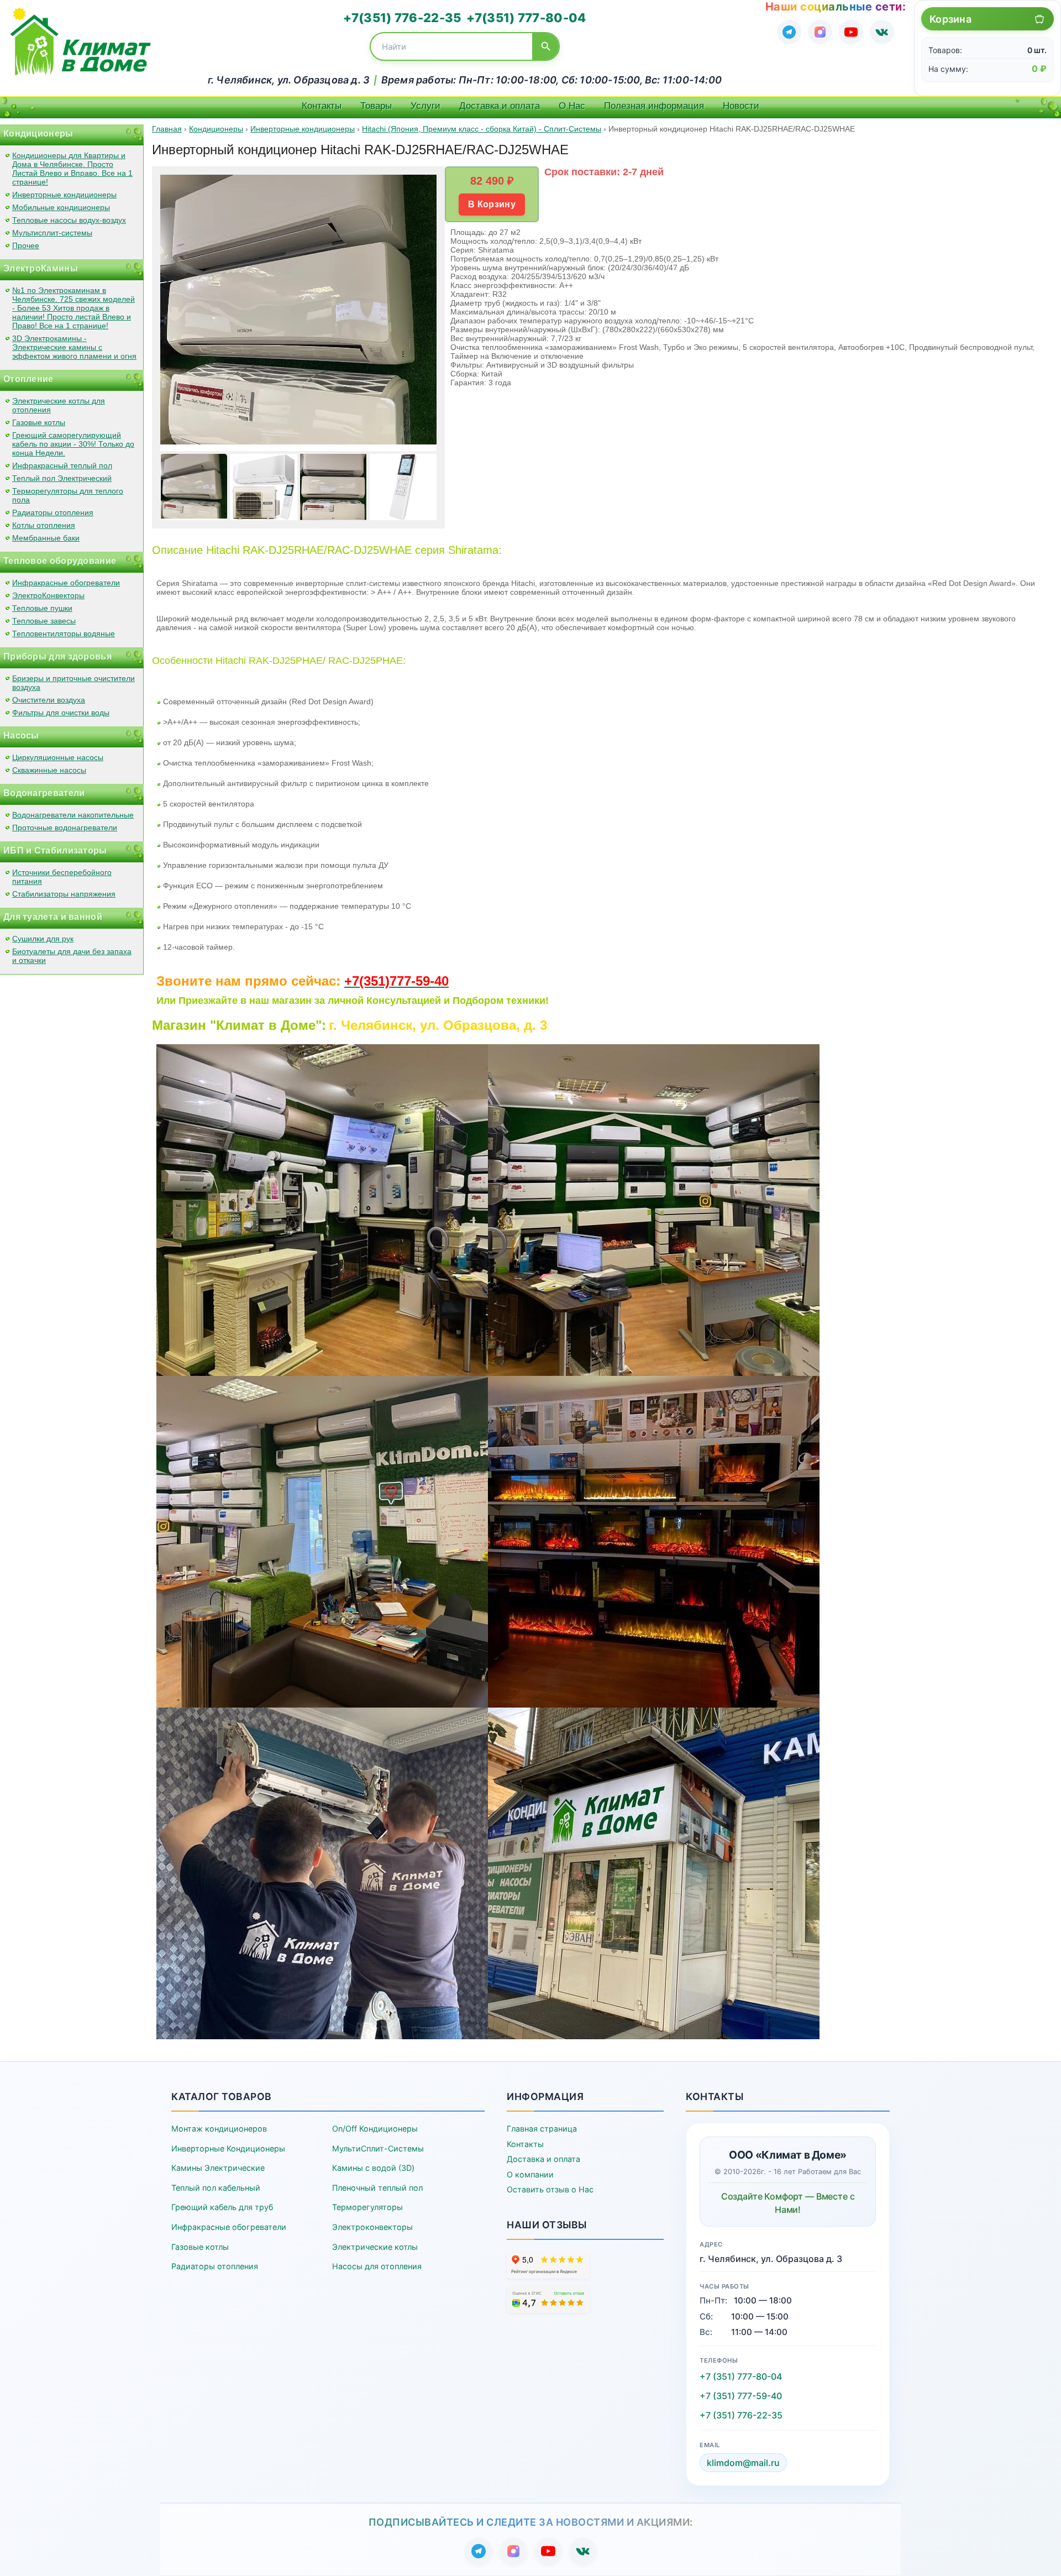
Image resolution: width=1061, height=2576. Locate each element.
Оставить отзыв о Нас (550, 2189)
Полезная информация (654, 106)
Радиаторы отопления (53, 512)
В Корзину (492, 204)
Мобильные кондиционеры (61, 207)
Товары (376, 106)
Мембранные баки (46, 538)
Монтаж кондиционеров (219, 2129)
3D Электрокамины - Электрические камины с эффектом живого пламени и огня (74, 347)
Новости (741, 106)
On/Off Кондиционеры (375, 2129)
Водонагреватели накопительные (73, 815)
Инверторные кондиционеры (64, 195)
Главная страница (542, 2129)
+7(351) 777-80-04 (526, 18)
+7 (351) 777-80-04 (741, 2376)
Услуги (426, 106)
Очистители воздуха (49, 700)
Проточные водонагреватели (65, 828)
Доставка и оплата (500, 106)
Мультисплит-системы (52, 233)
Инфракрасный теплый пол (62, 465)
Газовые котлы (39, 422)
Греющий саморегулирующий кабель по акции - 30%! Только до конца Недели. (73, 444)
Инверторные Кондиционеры (228, 2148)
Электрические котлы (375, 2247)
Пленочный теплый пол (377, 2188)
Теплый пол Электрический (62, 478)
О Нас (572, 106)
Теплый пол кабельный (216, 2188)
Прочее (26, 245)
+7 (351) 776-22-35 (741, 2415)
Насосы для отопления (377, 2266)
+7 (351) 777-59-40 (741, 2396)
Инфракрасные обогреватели (66, 583)
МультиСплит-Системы (378, 2148)
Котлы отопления (44, 525)
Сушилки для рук (43, 939)
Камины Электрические (218, 2168)
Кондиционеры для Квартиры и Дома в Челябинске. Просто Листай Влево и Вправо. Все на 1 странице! (72, 169)
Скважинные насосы (49, 770)
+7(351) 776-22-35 (402, 18)
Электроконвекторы (372, 2227)
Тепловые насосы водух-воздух (69, 220)
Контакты (322, 106)
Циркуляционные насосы (58, 757)
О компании (530, 2174)
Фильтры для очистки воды (61, 713)
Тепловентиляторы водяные (64, 633)
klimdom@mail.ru (743, 2463)
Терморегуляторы (367, 2207)
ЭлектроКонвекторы (48, 595)
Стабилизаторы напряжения (64, 894)
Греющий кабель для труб (222, 2207)
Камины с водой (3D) (373, 2168)
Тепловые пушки (42, 608)
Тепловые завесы (44, 621)
